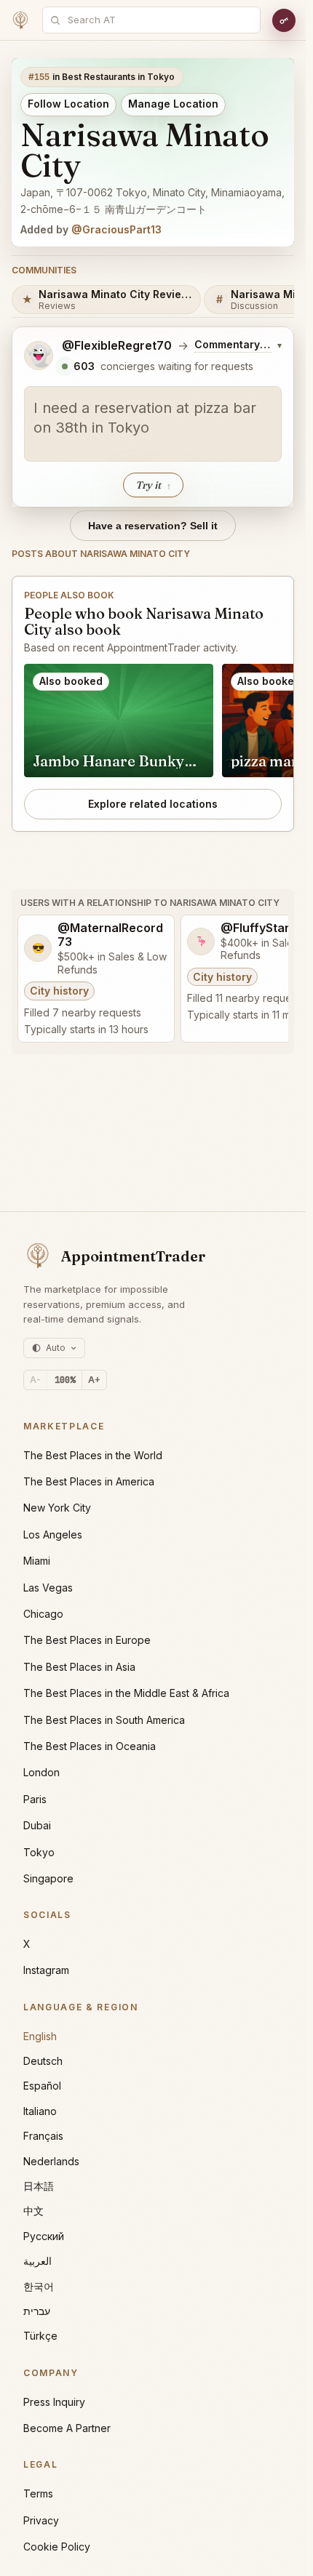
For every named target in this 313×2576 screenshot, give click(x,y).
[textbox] (153, 424)
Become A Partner (67, 2428)
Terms (38, 2493)
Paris (35, 1799)
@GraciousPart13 (116, 229)
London (41, 1772)
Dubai (37, 1825)
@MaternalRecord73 (110, 935)
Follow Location (68, 104)
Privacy (41, 2520)
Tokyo (39, 1852)
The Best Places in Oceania (90, 1746)
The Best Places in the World (93, 1455)
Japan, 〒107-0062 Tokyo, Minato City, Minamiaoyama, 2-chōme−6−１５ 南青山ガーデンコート (152, 201)
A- (35, 1380)
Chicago (43, 1614)
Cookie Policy (57, 2547)
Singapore (48, 1878)
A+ (94, 1380)
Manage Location (173, 104)
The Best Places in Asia (79, 1667)
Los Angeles (53, 1534)
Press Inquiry (54, 2402)
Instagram (46, 1970)
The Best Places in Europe (87, 1640)
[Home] (20, 20)
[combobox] (159, 20)
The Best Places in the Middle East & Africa (126, 1693)
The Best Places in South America (104, 1720)
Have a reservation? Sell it (153, 526)
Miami (37, 1561)
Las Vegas (48, 1588)
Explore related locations (153, 804)
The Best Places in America (89, 1481)
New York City (57, 1508)
